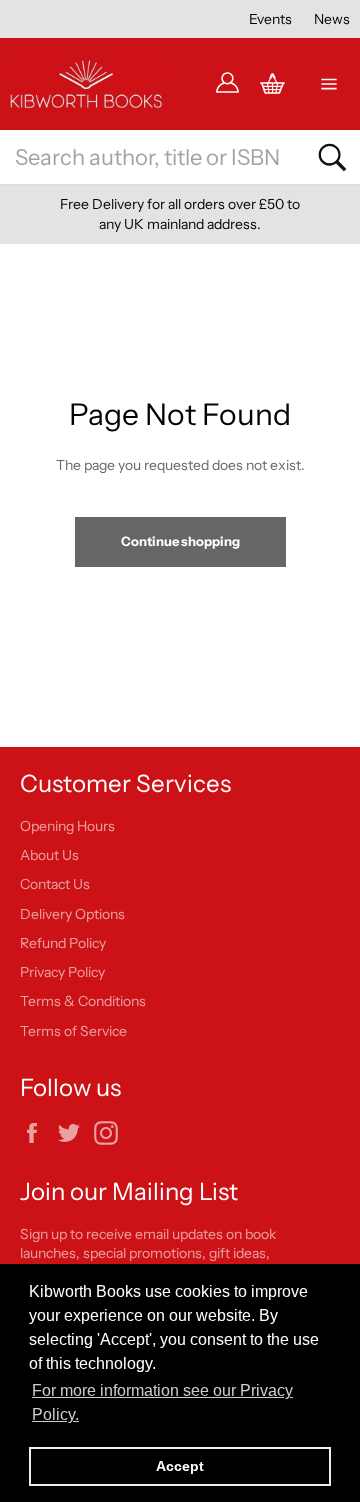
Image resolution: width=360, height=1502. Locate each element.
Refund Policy (63, 943)
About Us (49, 855)
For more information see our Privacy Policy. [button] (162, 1402)
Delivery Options (72, 914)
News (332, 19)
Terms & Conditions (83, 1001)
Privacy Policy (62, 972)
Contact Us (55, 884)
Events (270, 19)
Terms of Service (73, 1031)
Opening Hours (67, 826)
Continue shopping (180, 541)
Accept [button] (180, 1466)
